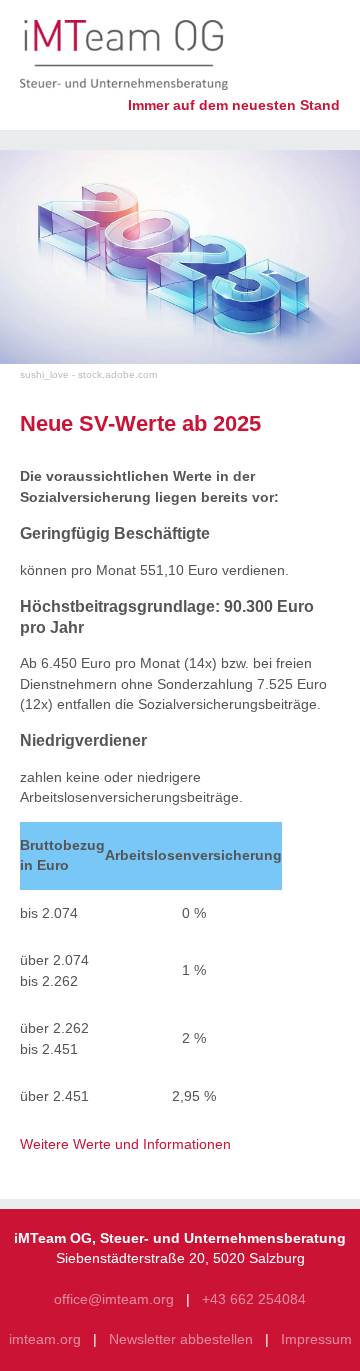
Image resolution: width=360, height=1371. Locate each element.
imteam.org (45, 1339)
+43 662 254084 (254, 1299)
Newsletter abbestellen (181, 1339)
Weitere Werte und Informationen (125, 1144)
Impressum (316, 1339)
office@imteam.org (114, 1299)
